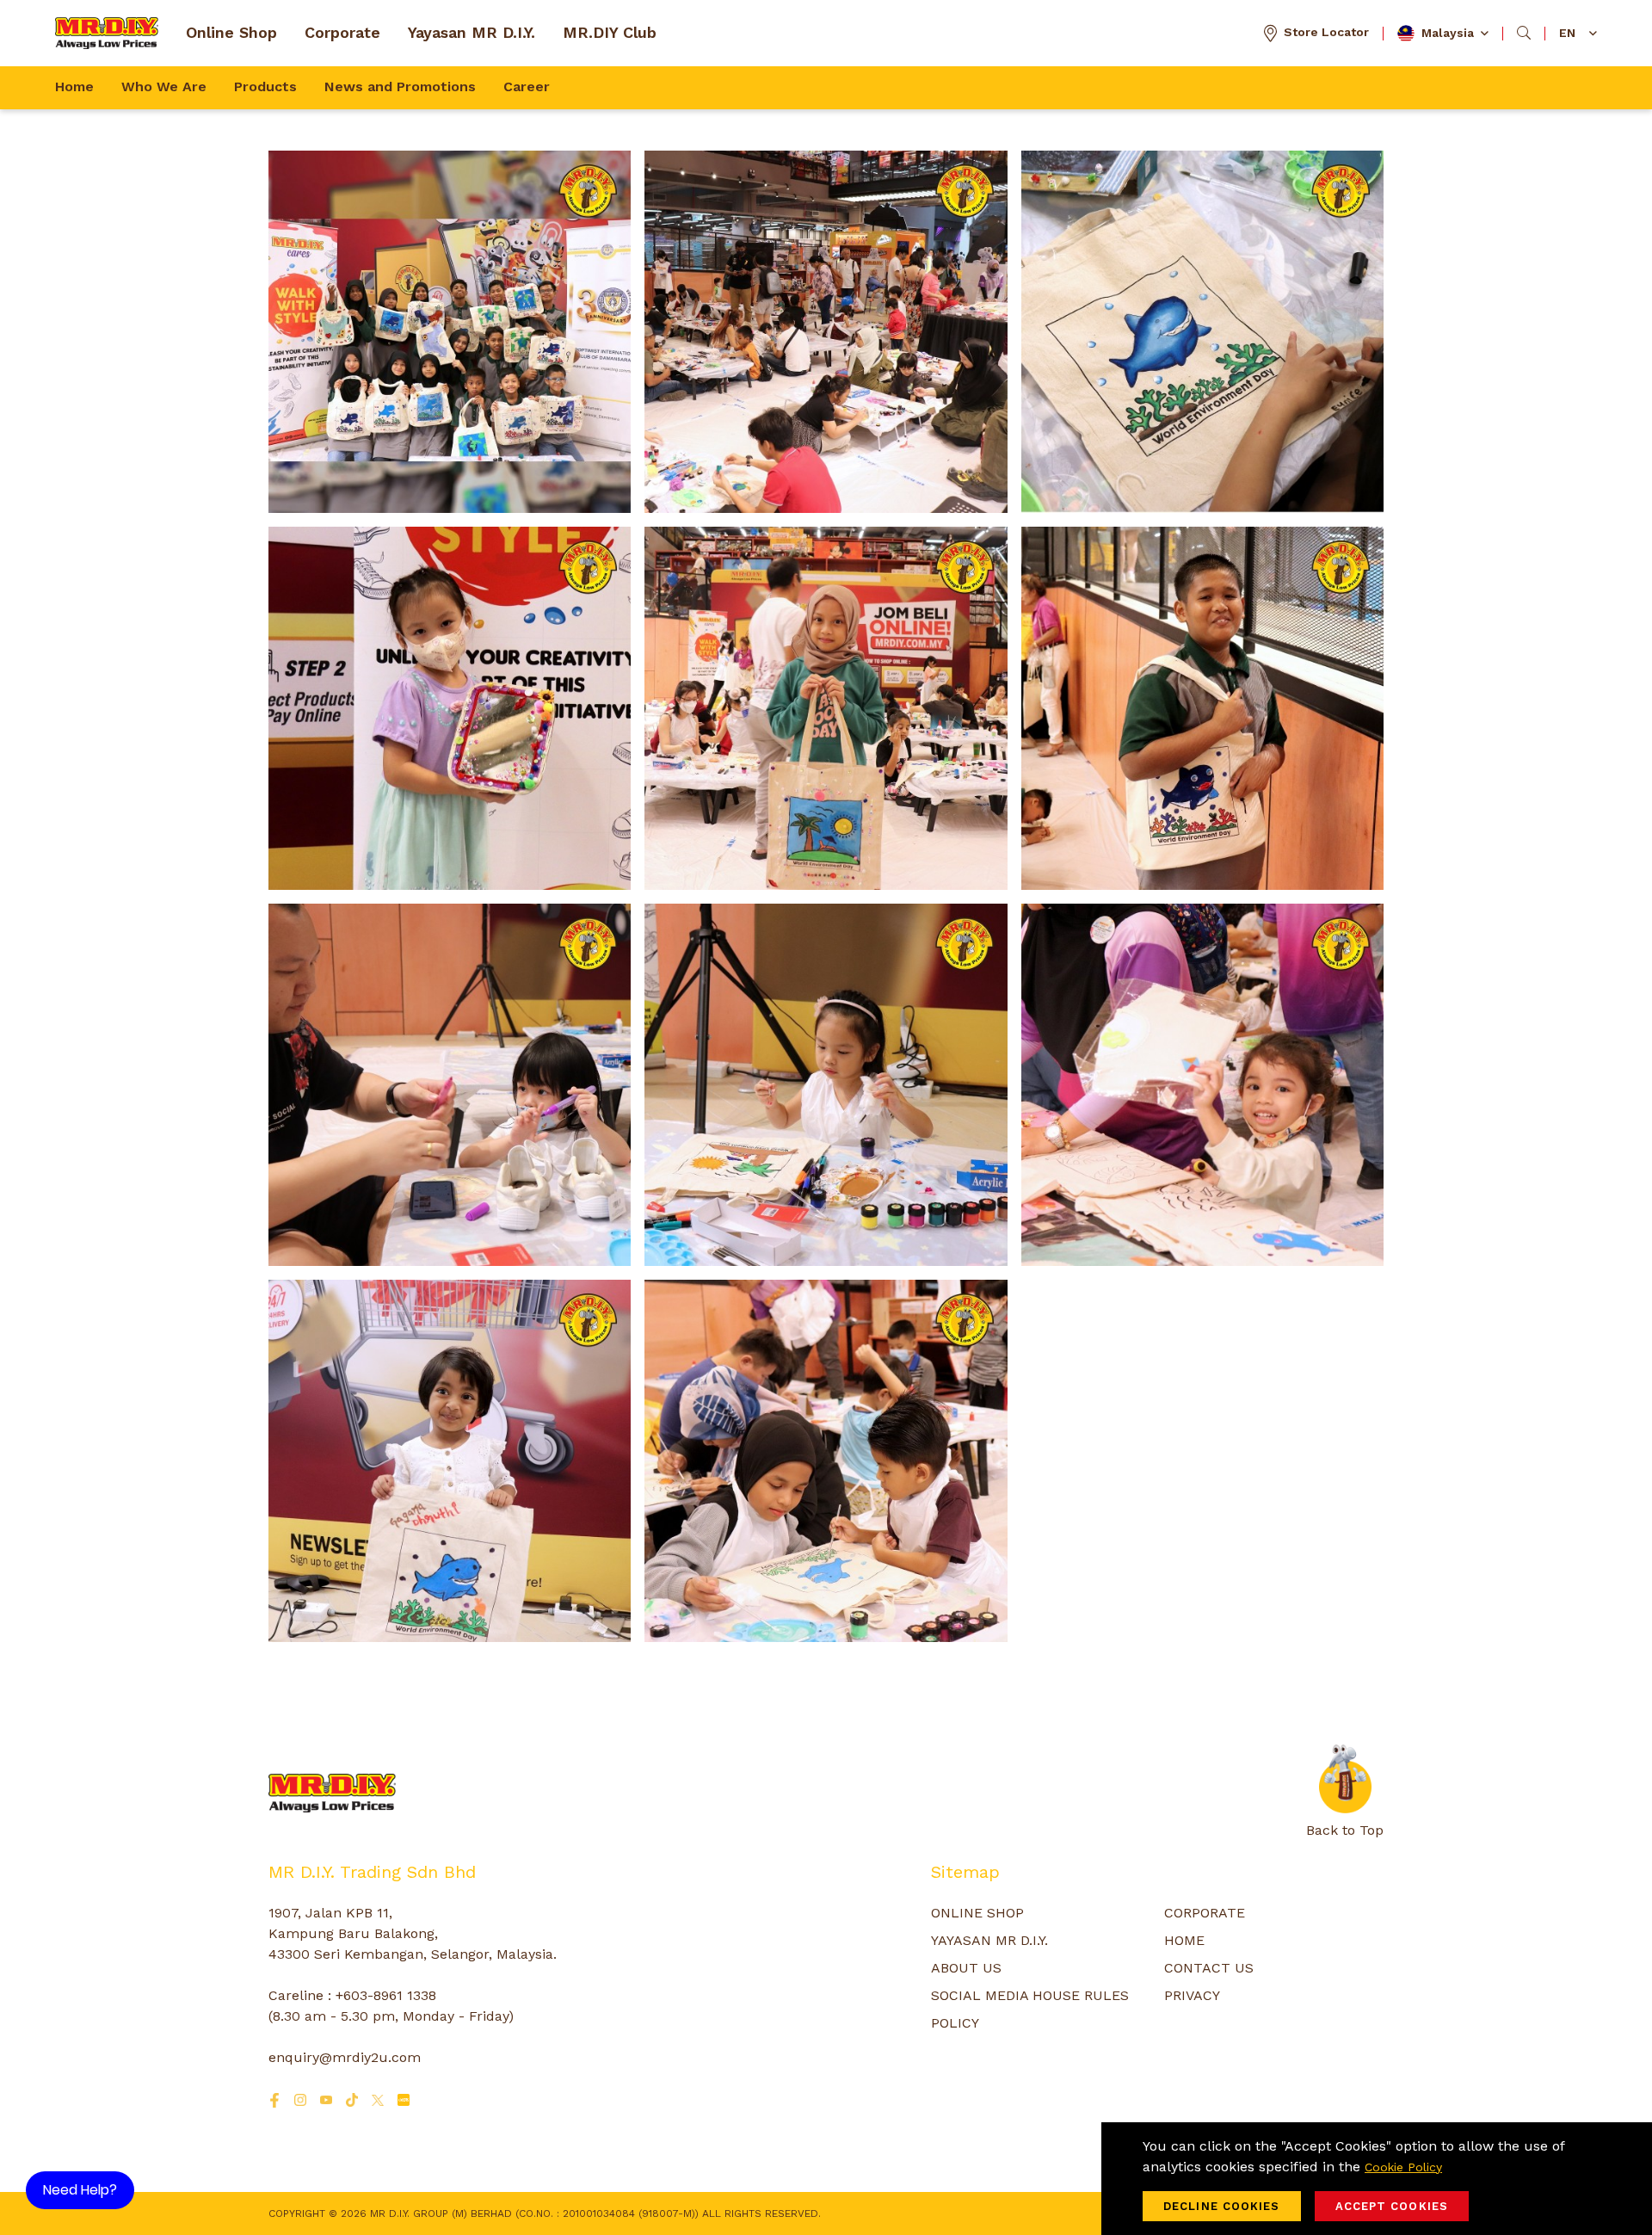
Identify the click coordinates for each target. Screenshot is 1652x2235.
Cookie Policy (1403, 2167)
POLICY (955, 2023)
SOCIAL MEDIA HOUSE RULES (1030, 1995)
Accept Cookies (1392, 2206)
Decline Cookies (1222, 2206)
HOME (1184, 1940)
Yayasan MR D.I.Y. (472, 32)
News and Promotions (400, 86)
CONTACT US (1209, 1968)
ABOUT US (966, 1968)
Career (527, 86)
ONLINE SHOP (977, 1913)
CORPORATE (1205, 1913)
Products (265, 86)
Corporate (342, 32)
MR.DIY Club (610, 32)
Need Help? (80, 2190)
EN (1567, 33)
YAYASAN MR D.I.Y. (989, 1940)
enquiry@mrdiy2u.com (345, 2057)
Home (74, 86)
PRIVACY (1192, 1995)
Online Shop (231, 32)
